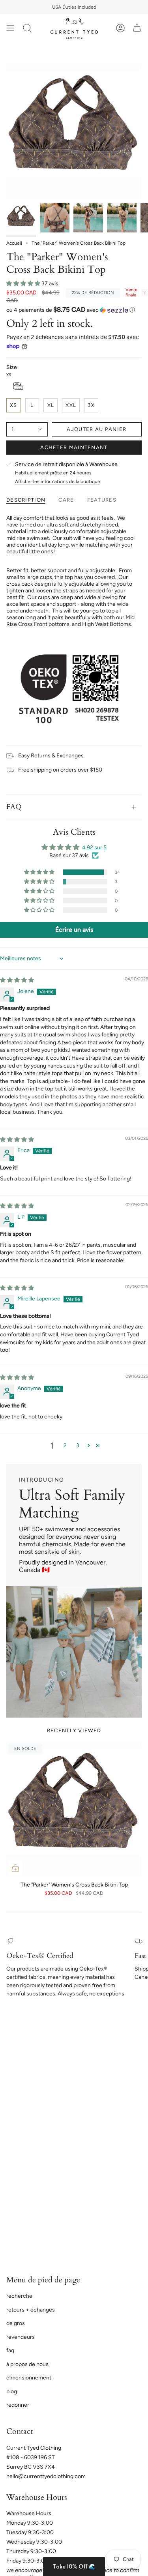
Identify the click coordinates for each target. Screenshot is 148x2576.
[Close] (134, 1244)
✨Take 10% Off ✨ (74, 1325)
